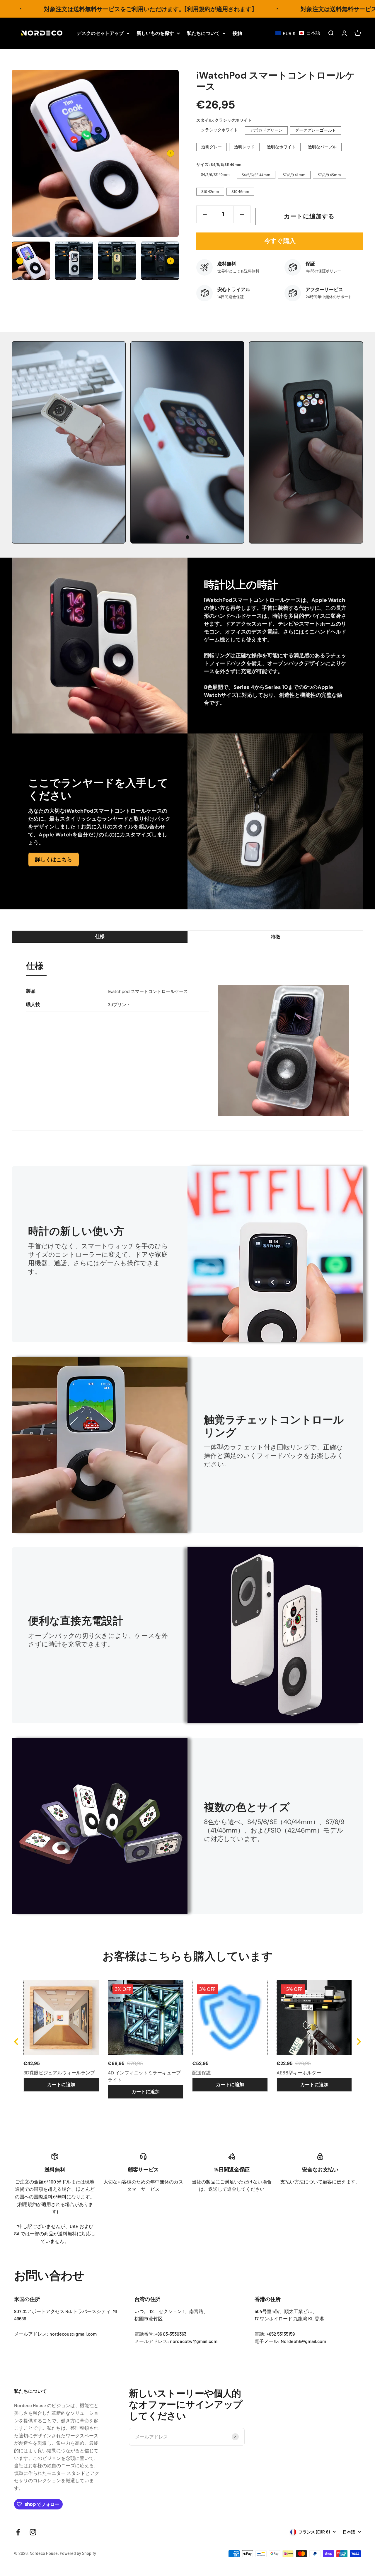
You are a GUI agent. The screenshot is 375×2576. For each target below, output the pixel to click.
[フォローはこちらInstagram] (33, 2532)
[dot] (187, 537)
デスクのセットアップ (100, 33)
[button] (298, 33)
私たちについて (203, 33)
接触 (237, 33)
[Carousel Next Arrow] (171, 153)
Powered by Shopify (78, 2553)
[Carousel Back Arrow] (20, 261)
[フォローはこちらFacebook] (18, 2532)
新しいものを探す (155, 33)
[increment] (242, 214)
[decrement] (205, 214)
